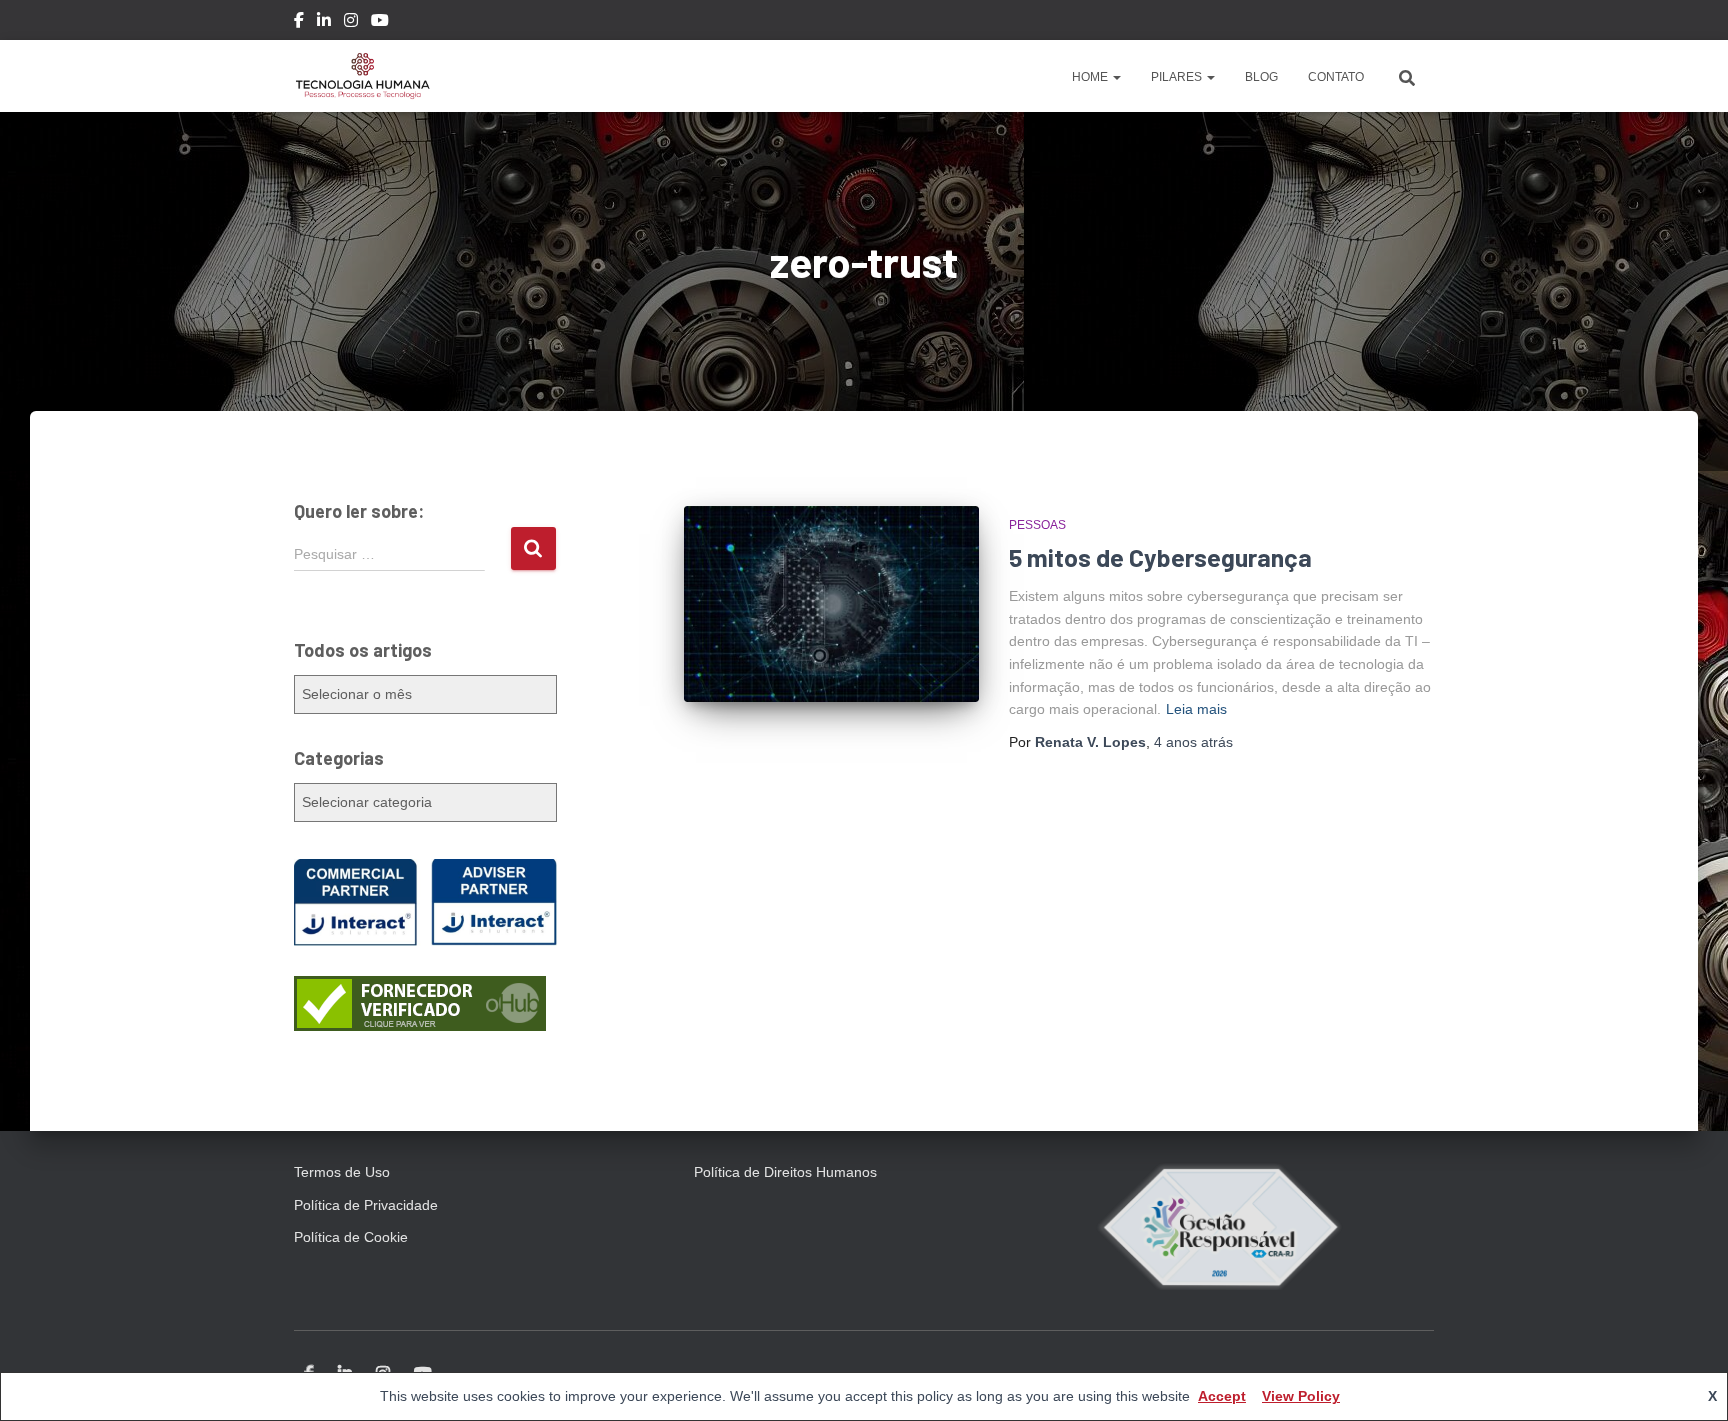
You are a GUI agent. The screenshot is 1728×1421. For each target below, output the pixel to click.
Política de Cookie (351, 1237)
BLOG (1261, 77)
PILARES (1178, 77)
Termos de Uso (342, 1172)
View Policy (1301, 1396)
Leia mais (1196, 709)
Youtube (380, 23)
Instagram (351, 23)
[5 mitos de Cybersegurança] (831, 604)
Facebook (299, 23)
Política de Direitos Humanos (785, 1172)
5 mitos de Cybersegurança (1160, 557)
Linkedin (324, 23)
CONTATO (1336, 77)
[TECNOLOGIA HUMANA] (362, 76)
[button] (1116, 77)
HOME (1091, 77)
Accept (1222, 1396)
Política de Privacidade (366, 1205)
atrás (1193, 742)
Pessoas (1037, 525)
